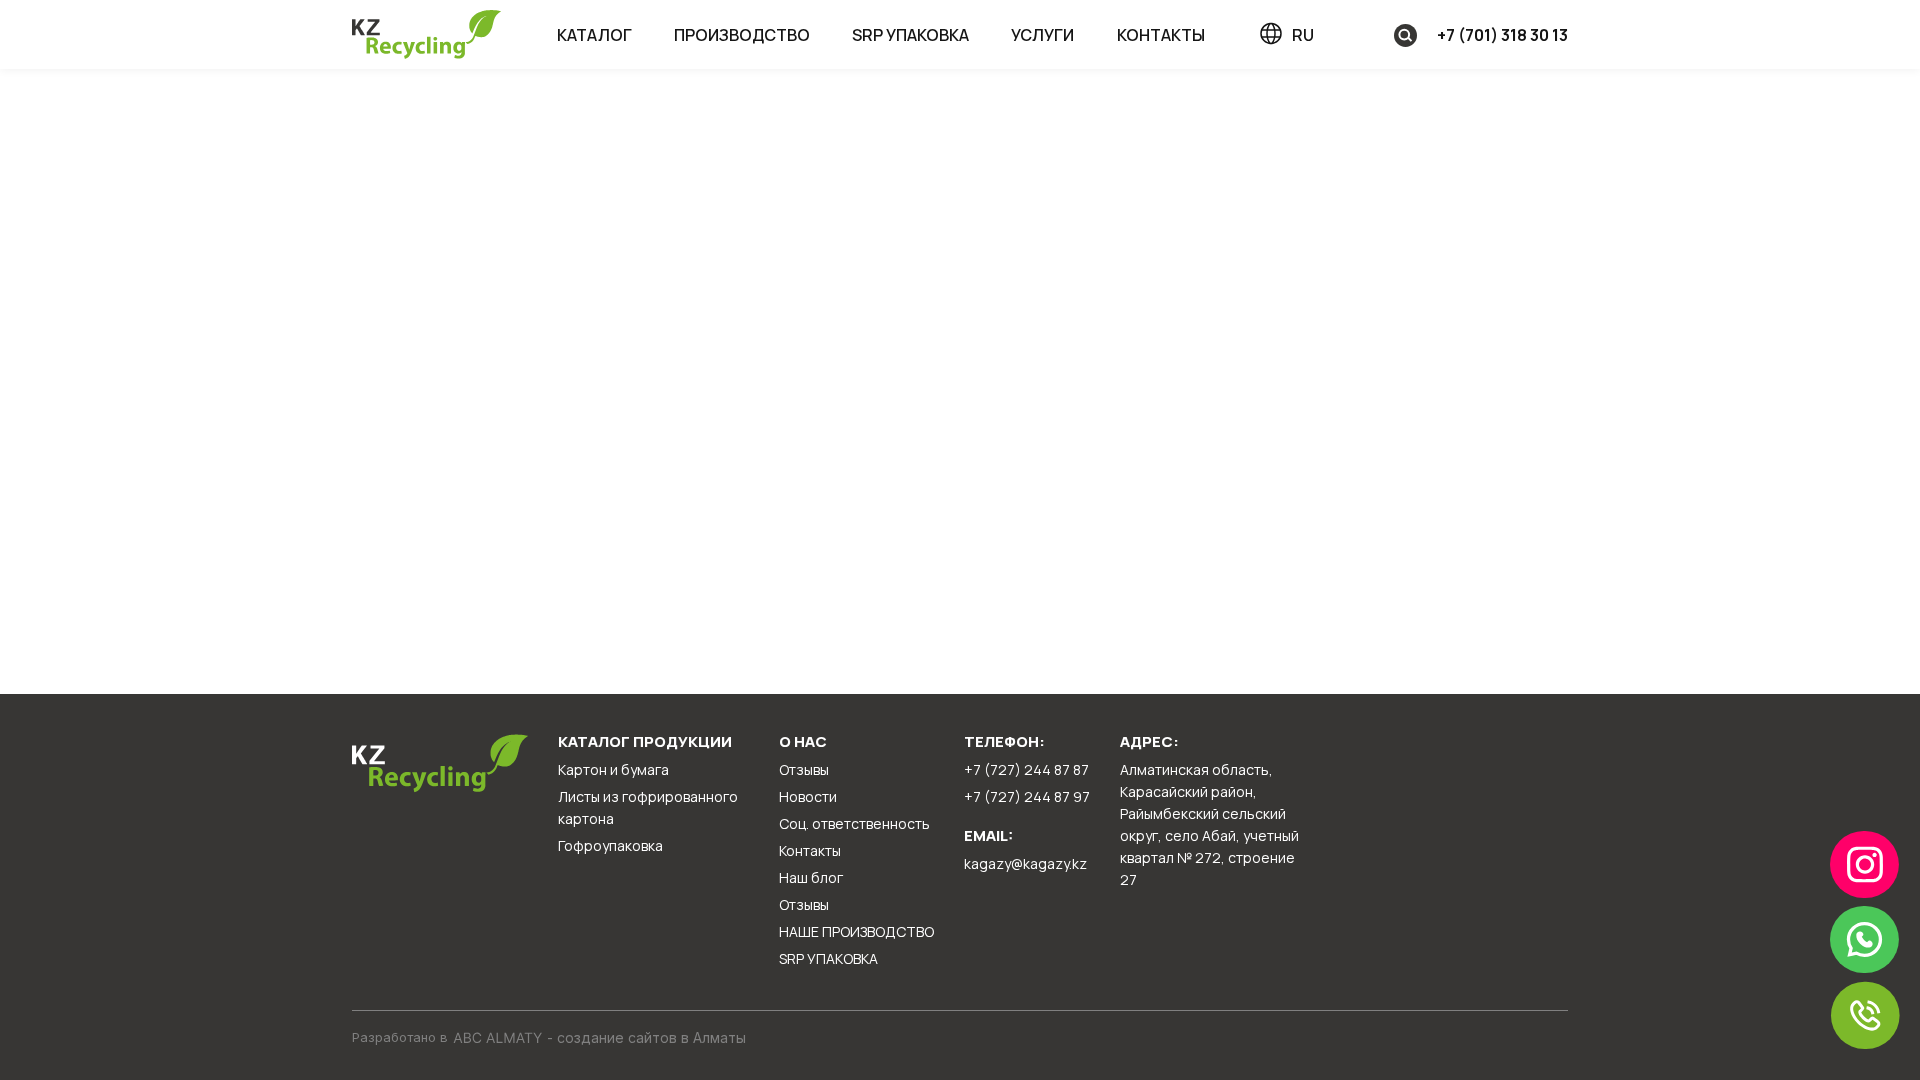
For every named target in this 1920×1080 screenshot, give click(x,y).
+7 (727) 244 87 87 (1026, 769)
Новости (808, 796)
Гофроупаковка (610, 845)
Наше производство (856, 931)
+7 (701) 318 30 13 (1502, 35)
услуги (1042, 35)
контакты (1161, 35)
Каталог (594, 35)
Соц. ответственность (854, 823)
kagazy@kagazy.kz (1025, 863)
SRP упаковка (910, 35)
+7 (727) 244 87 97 (1027, 796)
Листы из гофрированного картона (648, 807)
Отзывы (804, 769)
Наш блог (811, 877)
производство (742, 35)
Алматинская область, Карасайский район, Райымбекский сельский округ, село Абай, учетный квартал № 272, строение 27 (1209, 824)
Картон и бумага (613, 769)
